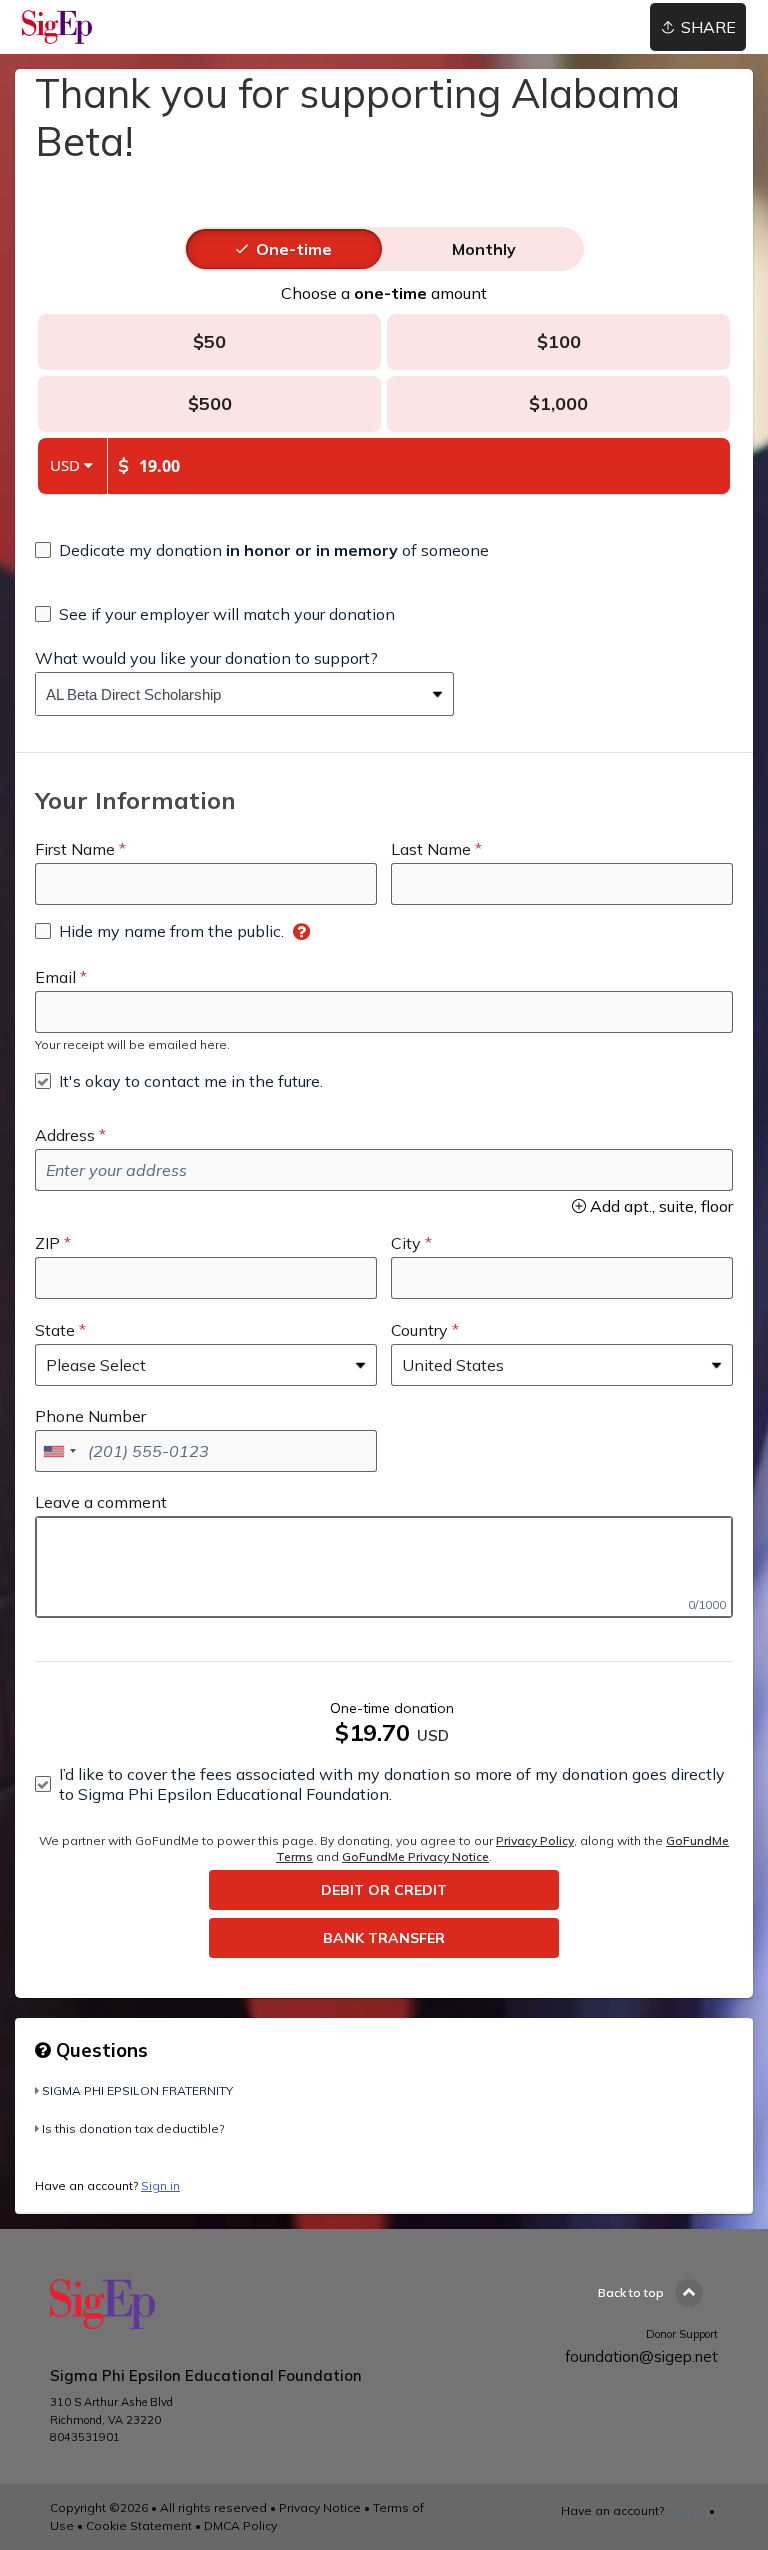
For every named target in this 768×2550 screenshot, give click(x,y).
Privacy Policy (535, 1840)
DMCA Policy (240, 2525)
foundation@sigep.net (641, 2356)
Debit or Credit (384, 1890)
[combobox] (229, 694)
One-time (294, 249)
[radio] (294, 249)
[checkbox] (262, 550)
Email (55, 977)
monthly (484, 249)
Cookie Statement (139, 2525)
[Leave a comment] (384, 1567)
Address (65, 1135)
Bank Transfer (384, 1938)
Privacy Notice (320, 2507)
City (406, 1243)
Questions (99, 2050)
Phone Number (90, 1416)
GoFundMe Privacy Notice (415, 1856)
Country (419, 1330)
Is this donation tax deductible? (133, 2128)
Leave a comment (101, 1502)
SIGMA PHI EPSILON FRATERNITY (137, 2090)
